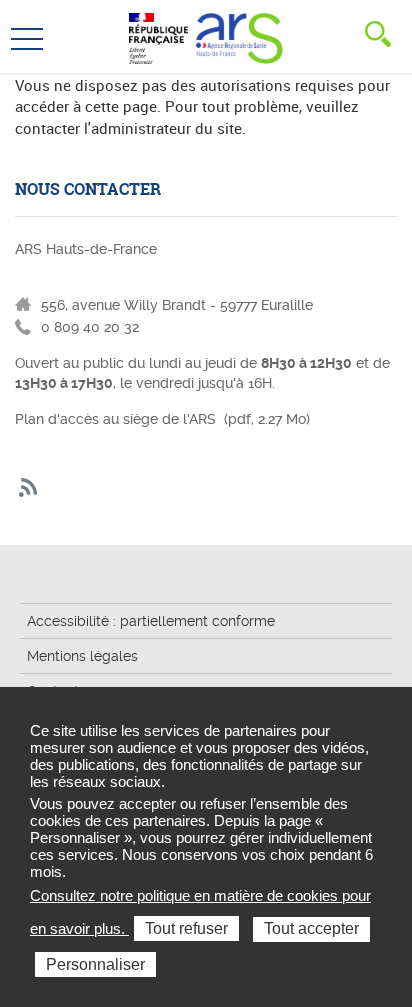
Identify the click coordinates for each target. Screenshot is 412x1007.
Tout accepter (311, 928)
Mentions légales (82, 656)
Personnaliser (95, 964)
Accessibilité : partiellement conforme (151, 621)
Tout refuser (186, 928)
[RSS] (28, 488)
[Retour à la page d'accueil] (239, 36)
